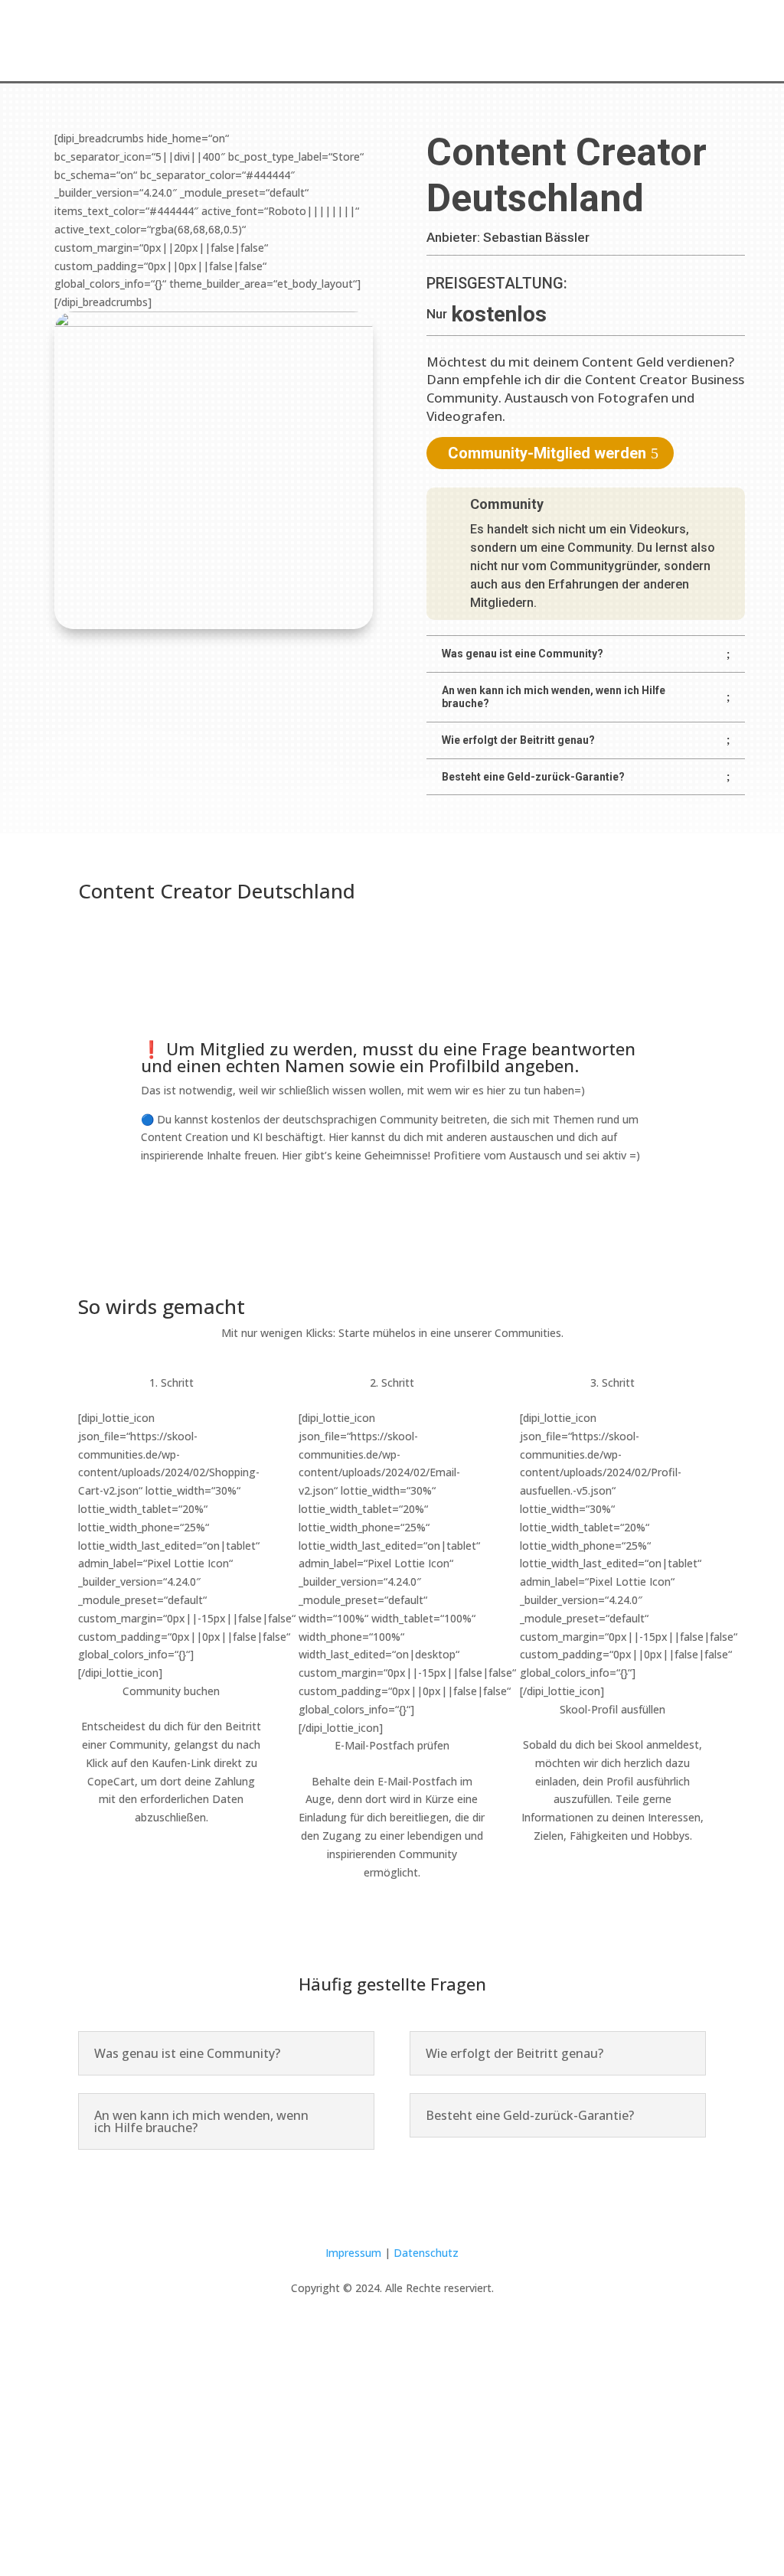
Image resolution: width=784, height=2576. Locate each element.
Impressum (353, 2253)
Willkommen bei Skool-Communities (328, 37)
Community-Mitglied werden (547, 453)
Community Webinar (498, 37)
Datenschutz (426, 2253)
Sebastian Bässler (536, 237)
